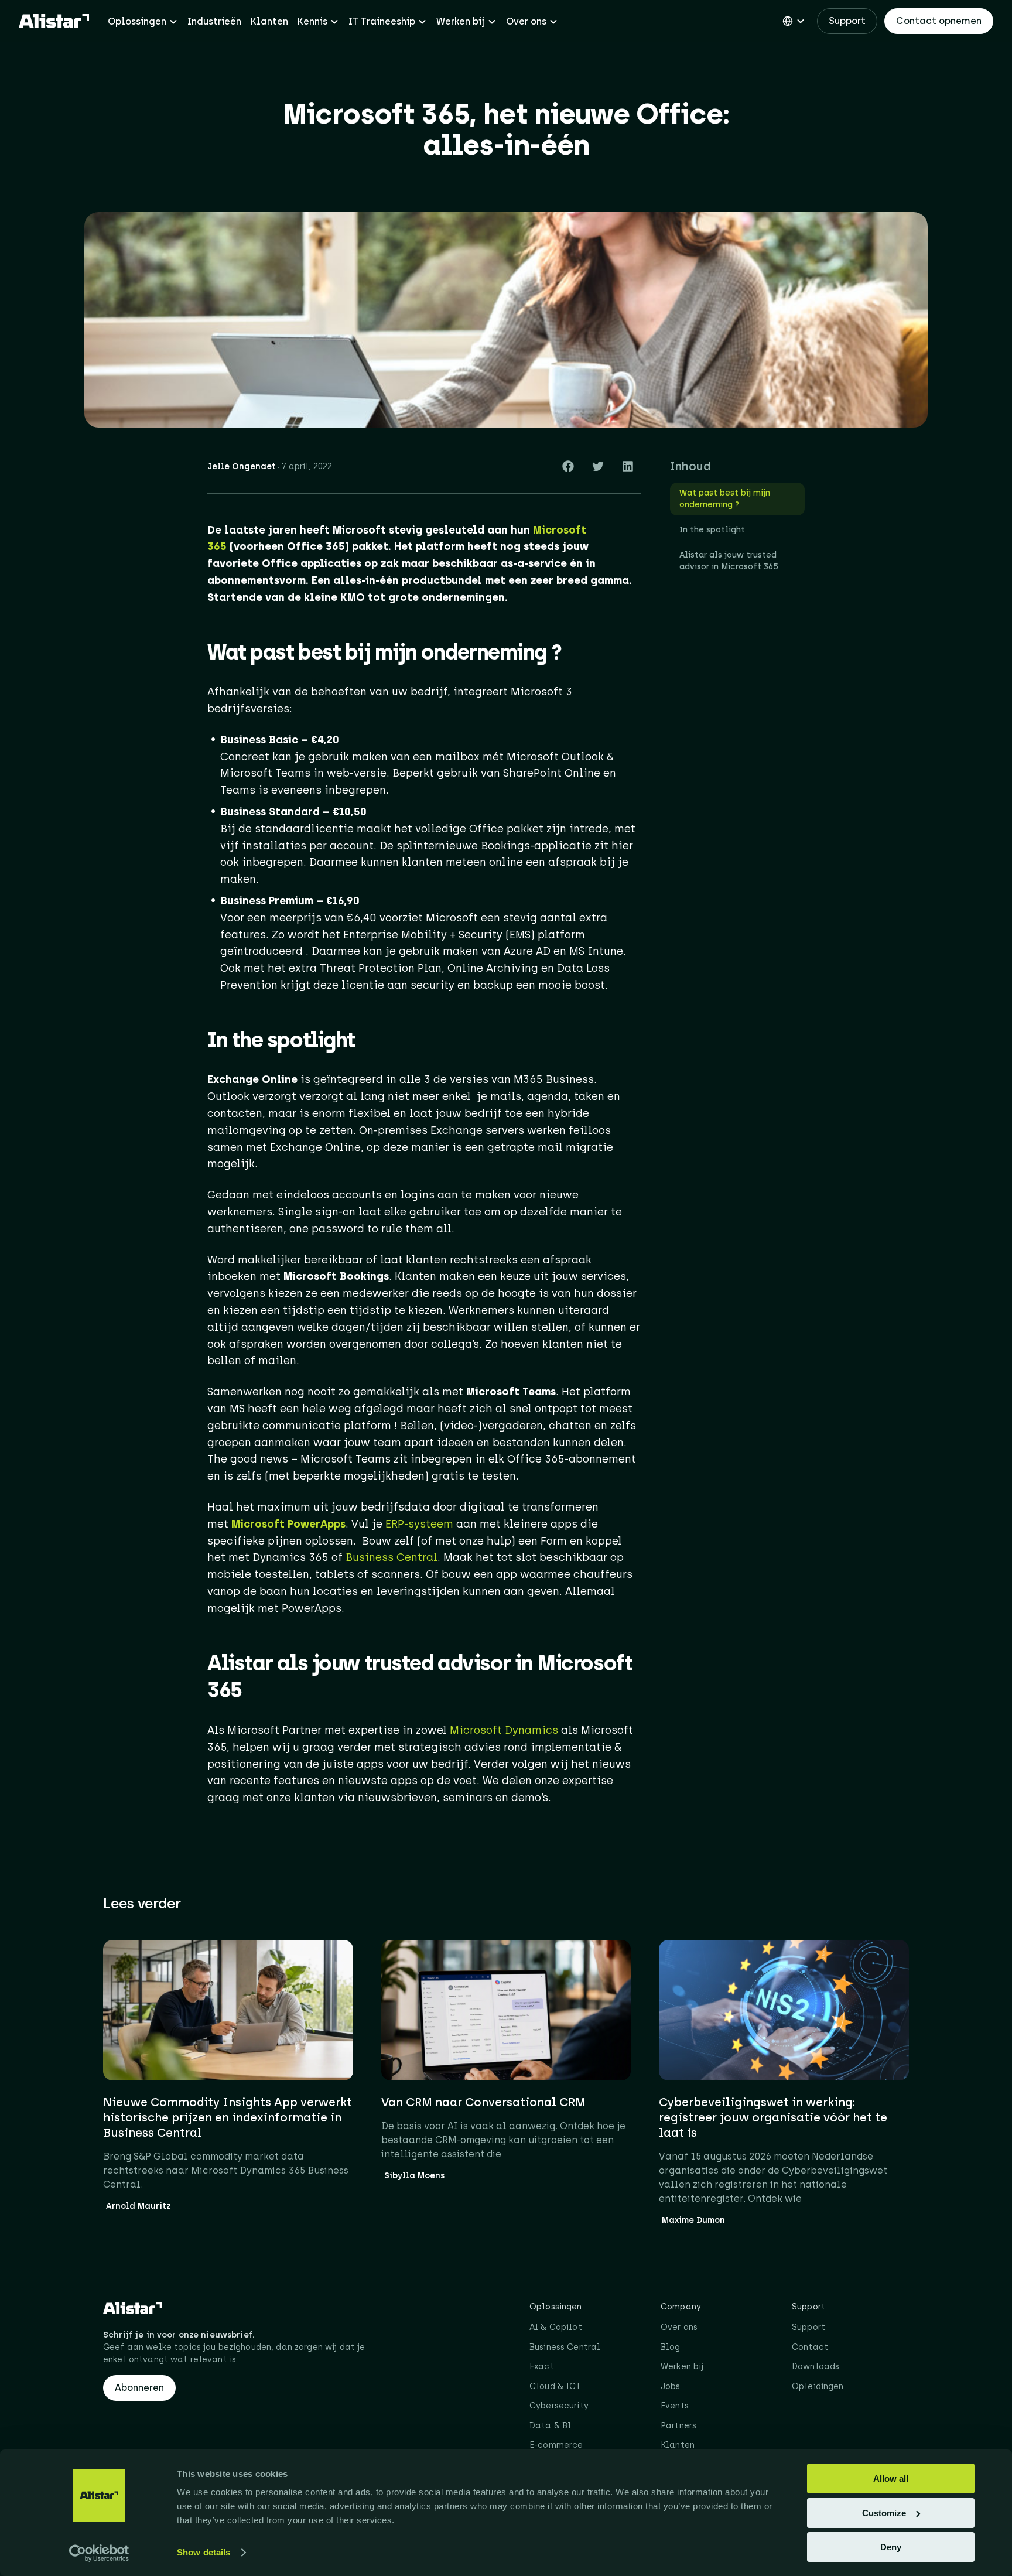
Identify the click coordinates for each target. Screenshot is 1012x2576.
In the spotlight (712, 530)
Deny (891, 2547)
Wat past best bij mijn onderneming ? (725, 499)
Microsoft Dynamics (504, 1730)
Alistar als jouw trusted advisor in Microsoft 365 (729, 561)
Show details (204, 2552)
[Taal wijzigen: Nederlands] (794, 21)
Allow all (891, 2478)
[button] (568, 466)
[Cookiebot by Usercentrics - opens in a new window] (99, 2553)
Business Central (392, 1557)
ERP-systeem (419, 1524)
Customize (884, 2513)
